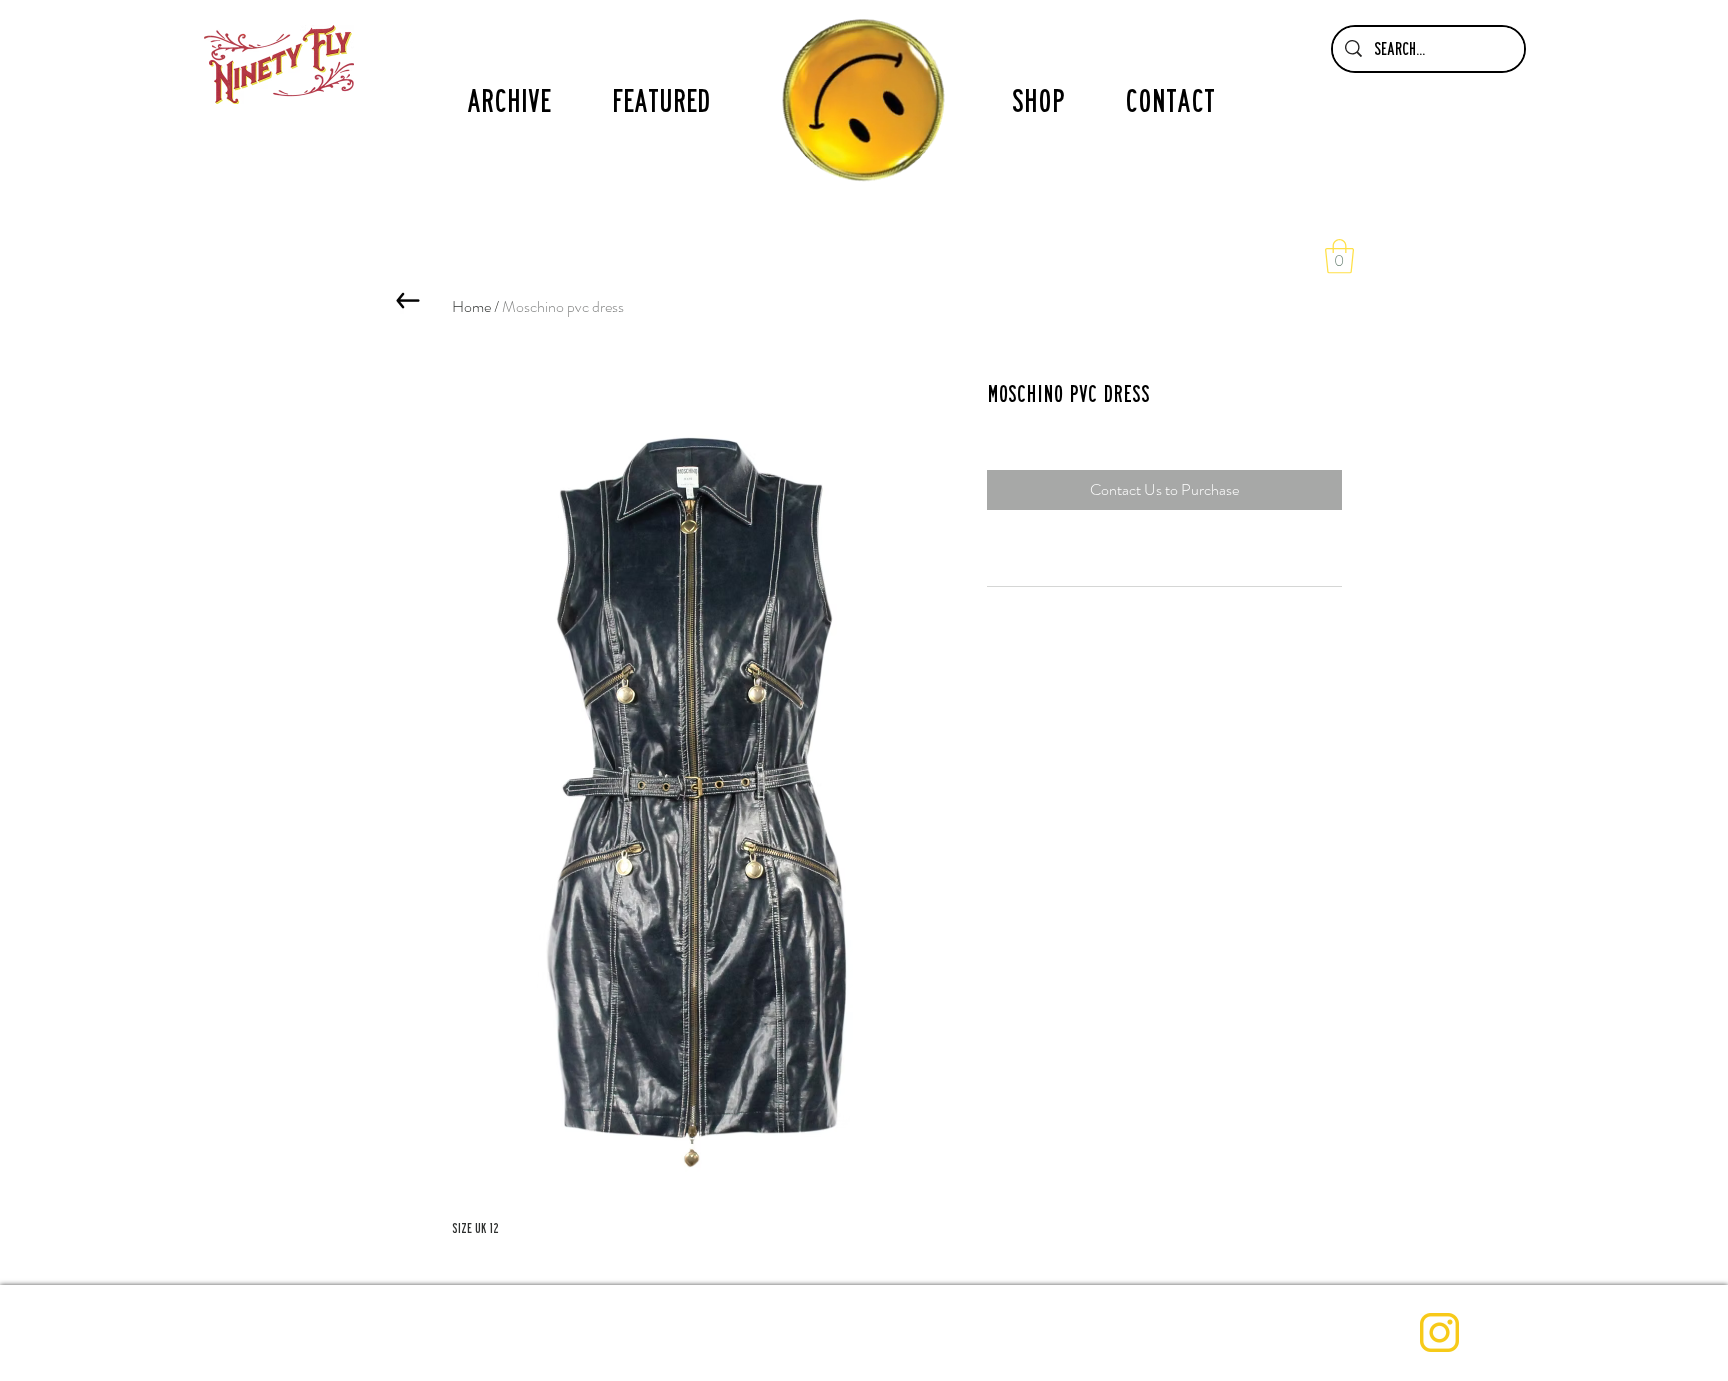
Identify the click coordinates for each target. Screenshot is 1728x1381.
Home (471, 306)
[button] (1339, 256)
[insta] (1439, 1332)
